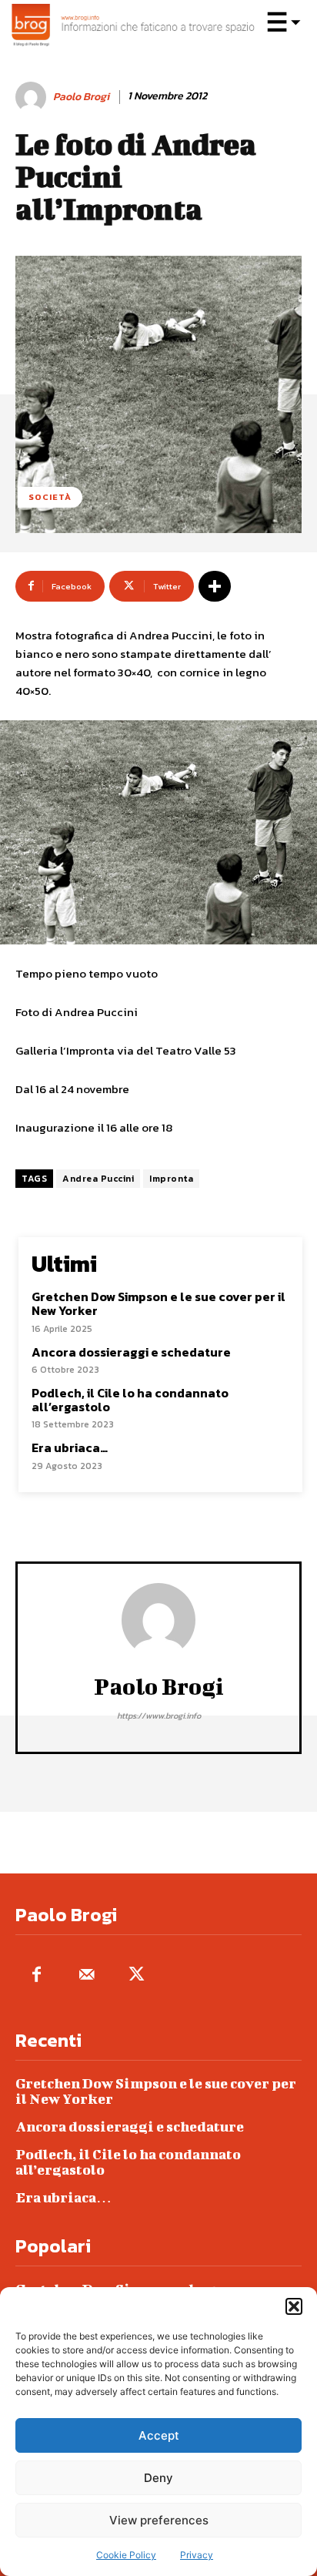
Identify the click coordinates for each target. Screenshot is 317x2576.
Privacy (197, 2555)
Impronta (171, 1179)
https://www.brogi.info (159, 1716)
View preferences (159, 2520)
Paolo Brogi (81, 97)
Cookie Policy (126, 2555)
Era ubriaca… (70, 1447)
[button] (294, 2306)
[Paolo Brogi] (33, 97)
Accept (159, 2435)
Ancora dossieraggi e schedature (131, 1352)
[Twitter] (137, 1976)
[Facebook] (37, 1976)
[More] (215, 586)
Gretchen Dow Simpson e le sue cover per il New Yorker (158, 1303)
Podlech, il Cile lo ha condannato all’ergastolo (130, 1400)
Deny (158, 2478)
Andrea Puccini (98, 1179)
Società (50, 497)
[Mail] (87, 1976)
